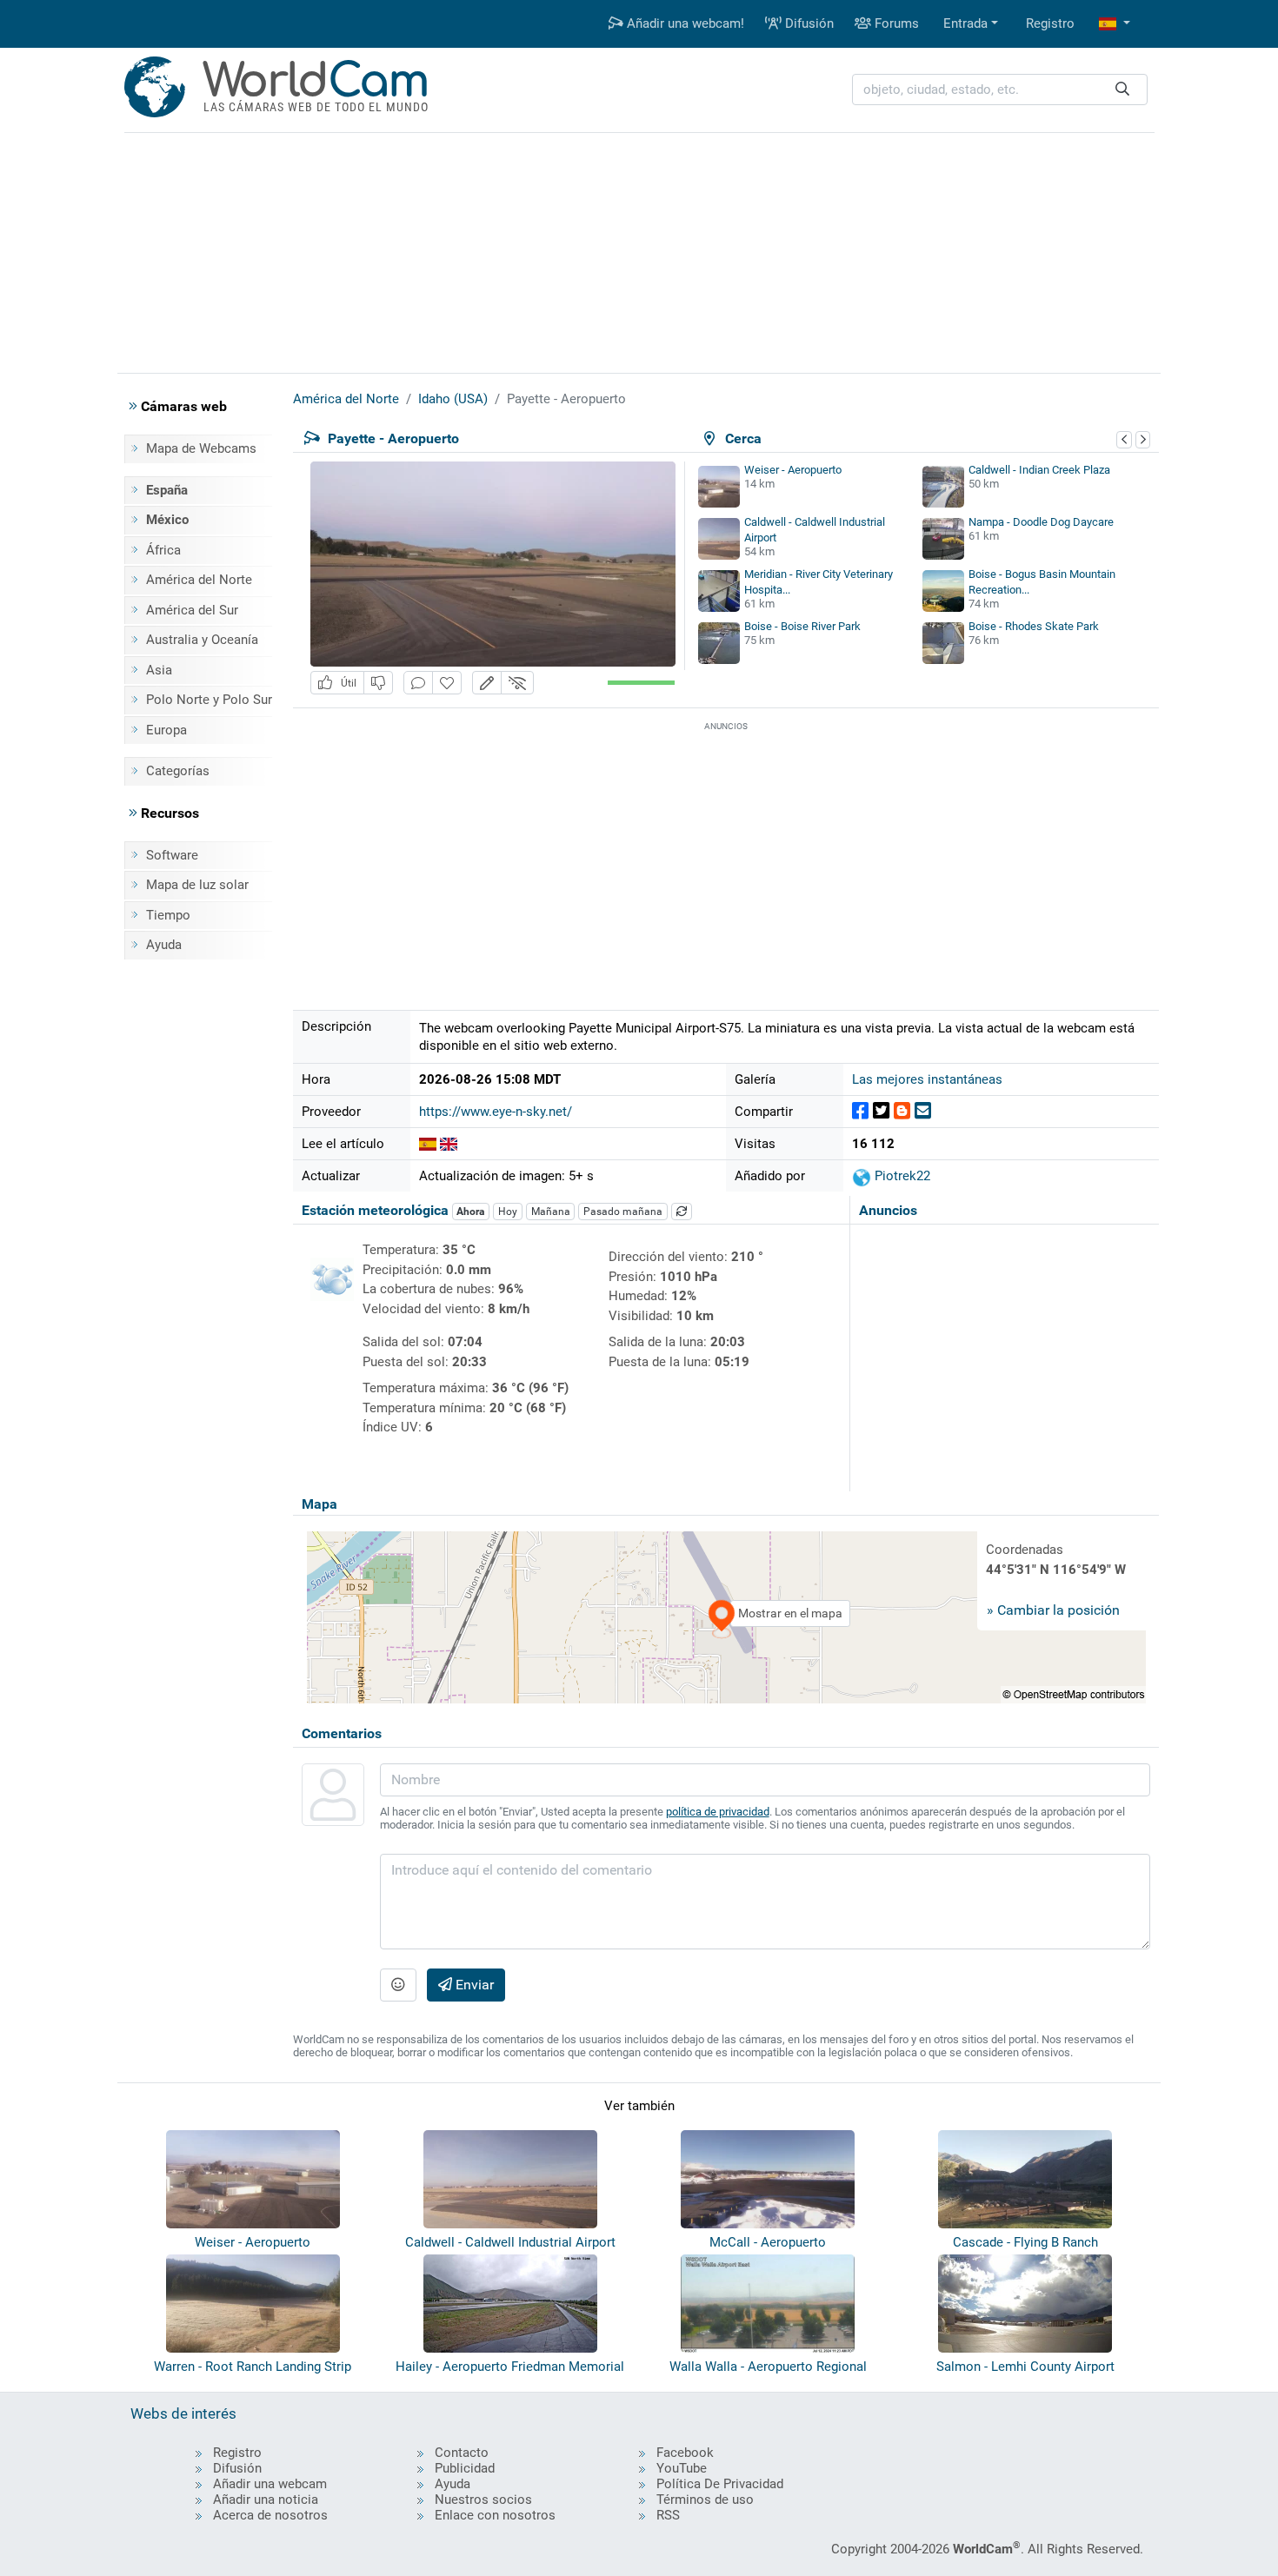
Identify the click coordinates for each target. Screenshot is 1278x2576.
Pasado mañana (623, 1212)
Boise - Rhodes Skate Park (1034, 626)
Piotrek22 (901, 1176)
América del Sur (192, 610)
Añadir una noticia (266, 2500)
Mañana (551, 1212)
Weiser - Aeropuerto (793, 470)
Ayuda (164, 945)
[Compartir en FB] (860, 1111)
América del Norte (199, 580)
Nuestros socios (483, 2500)
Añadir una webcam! (684, 23)
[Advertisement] (639, 250)
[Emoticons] (398, 1985)
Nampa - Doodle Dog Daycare (1041, 522)
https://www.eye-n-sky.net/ (496, 1112)
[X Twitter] (881, 1111)
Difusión (808, 23)
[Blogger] (902, 1111)
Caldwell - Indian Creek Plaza (1039, 470)
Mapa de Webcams (201, 448)
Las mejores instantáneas (927, 1079)
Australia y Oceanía (202, 640)
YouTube (682, 2468)
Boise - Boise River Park (802, 626)
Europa (166, 730)
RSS (668, 2515)
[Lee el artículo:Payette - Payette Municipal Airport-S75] (449, 1144)
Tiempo (168, 915)
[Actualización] (682, 1212)
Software (172, 855)
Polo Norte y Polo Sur (209, 700)
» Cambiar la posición (1053, 1610)
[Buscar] (1122, 90)
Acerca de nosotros (270, 2515)
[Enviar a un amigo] (923, 1111)
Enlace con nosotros (495, 2515)
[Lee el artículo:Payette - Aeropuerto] (428, 1144)
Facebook (685, 2453)
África (163, 550)
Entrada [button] (965, 23)
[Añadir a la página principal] (447, 683)
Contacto (462, 2453)
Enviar (473, 1985)
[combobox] (1000, 90)
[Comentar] (418, 683)
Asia (159, 670)
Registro (1050, 23)
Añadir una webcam (270, 2484)
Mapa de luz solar (197, 885)
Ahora (470, 1212)
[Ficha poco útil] (378, 683)
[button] (1115, 24)
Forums (895, 23)
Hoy (508, 1212)
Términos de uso (705, 2500)
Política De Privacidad (720, 2484)
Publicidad (465, 2468)
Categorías (178, 771)
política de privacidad (718, 1812)
